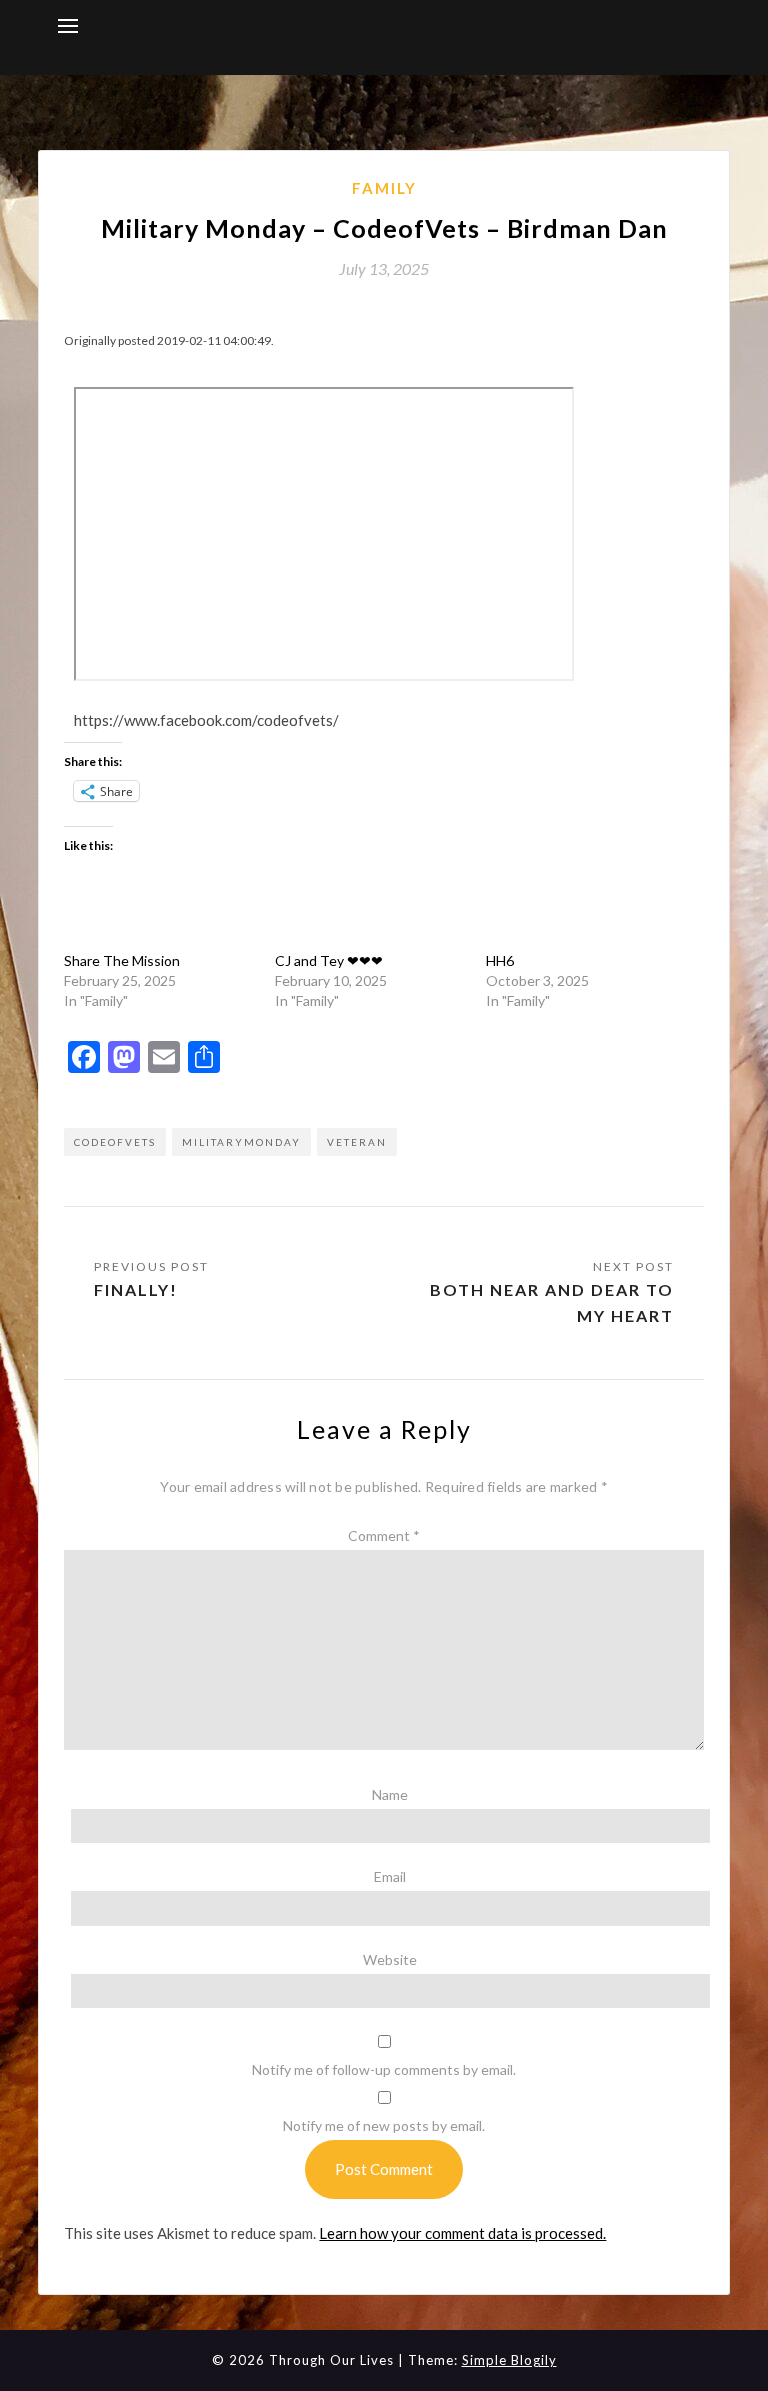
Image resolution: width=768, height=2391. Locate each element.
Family (384, 188)
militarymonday (241, 1142)
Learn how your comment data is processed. (462, 2233)
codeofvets (115, 1142)
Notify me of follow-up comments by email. (384, 2069)
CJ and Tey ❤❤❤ (329, 960)
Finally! (136, 1289)
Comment (384, 1535)
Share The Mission (122, 960)
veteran (357, 1142)
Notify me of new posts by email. (384, 2125)
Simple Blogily (509, 2360)
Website (390, 1959)
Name (390, 1794)
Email (390, 1876)
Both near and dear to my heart (552, 1302)
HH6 (500, 960)
